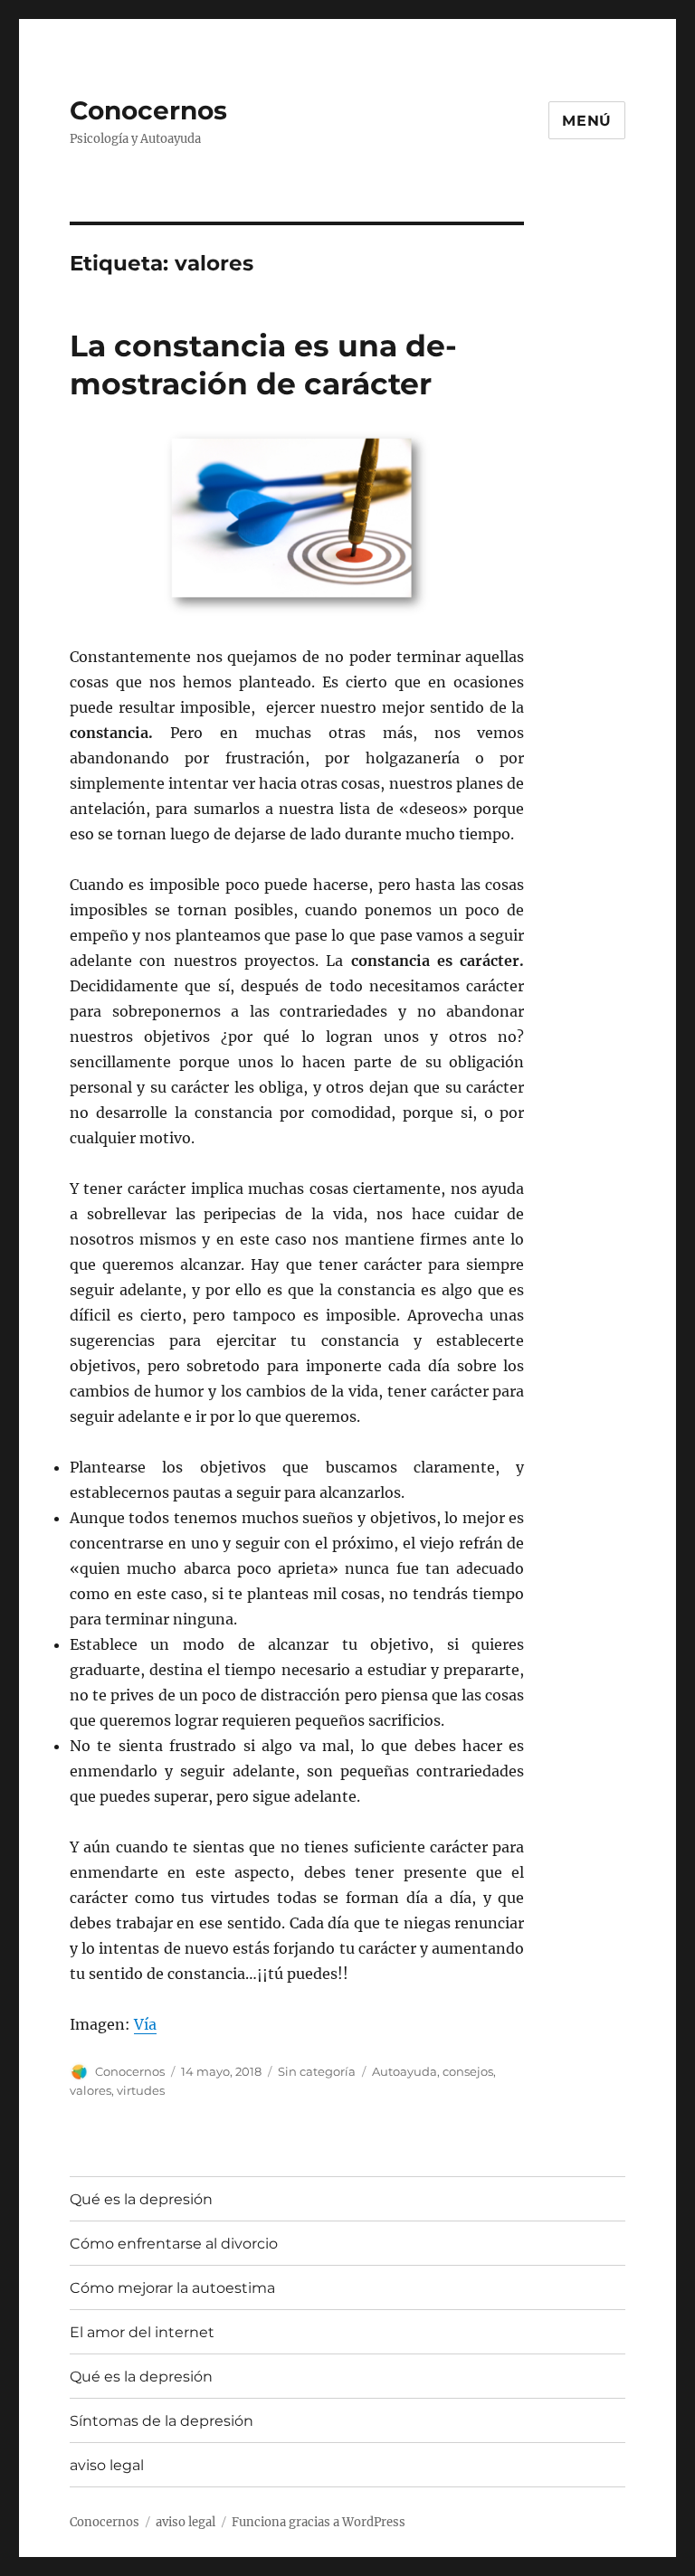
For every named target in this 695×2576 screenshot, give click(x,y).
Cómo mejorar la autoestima (172, 2288)
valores (90, 2090)
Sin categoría (317, 2071)
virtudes (141, 2090)
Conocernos (148, 110)
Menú (587, 121)
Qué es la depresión (141, 2199)
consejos (468, 2071)
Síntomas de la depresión (162, 2421)
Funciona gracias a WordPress (319, 2522)
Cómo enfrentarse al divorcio (174, 2244)
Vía (145, 2024)
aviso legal (107, 2465)
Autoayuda (405, 2071)
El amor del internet (142, 2332)
